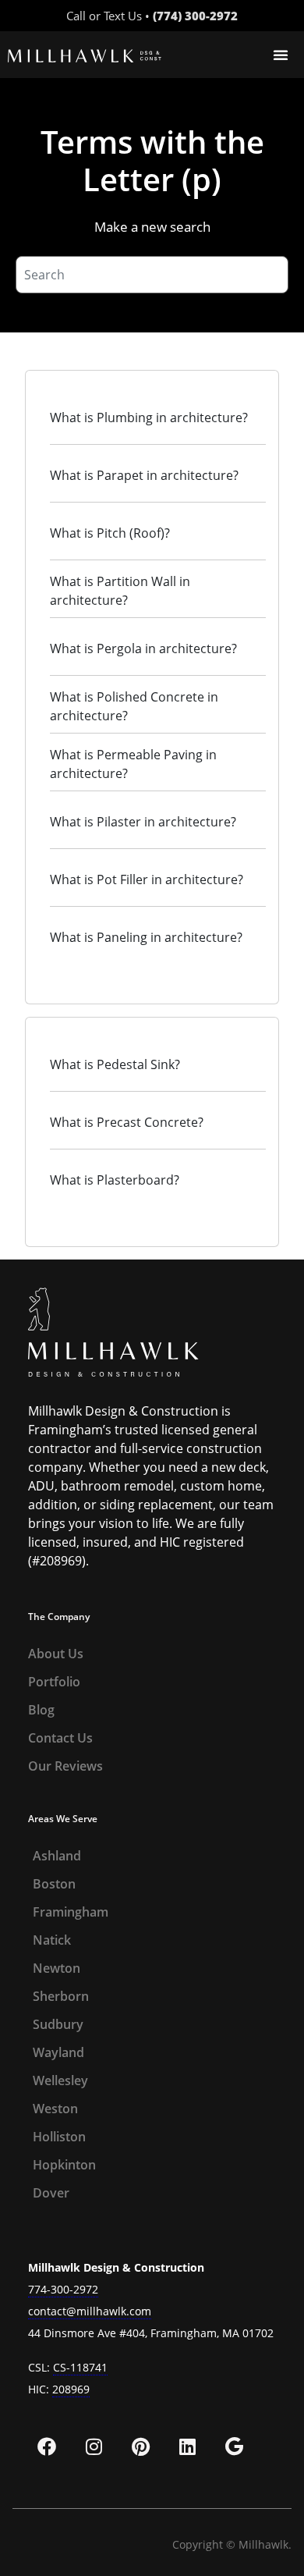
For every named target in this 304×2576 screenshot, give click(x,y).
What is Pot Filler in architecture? (147, 879)
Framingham (71, 1912)
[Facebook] (47, 2446)
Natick (52, 1940)
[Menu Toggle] (281, 55)
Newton (57, 1968)
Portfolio (54, 1682)
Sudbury (58, 2024)
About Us (56, 1654)
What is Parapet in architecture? (144, 475)
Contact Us (60, 1738)
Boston (54, 1884)
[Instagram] (94, 2446)
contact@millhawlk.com (90, 2311)
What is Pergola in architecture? (143, 648)
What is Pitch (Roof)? (110, 533)
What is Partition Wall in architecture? (120, 591)
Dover (51, 2193)
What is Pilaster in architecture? (143, 822)
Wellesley (60, 2080)
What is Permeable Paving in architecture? (133, 764)
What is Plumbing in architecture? (149, 417)
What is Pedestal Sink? (115, 1064)
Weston (55, 2109)
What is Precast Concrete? (127, 1122)
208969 (71, 2389)
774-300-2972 (63, 2289)
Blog (41, 1710)
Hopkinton (64, 2165)
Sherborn (61, 1996)
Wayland (58, 2052)
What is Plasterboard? (115, 1180)
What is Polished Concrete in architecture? (134, 706)
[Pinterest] (140, 2446)
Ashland (57, 1856)
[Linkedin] (187, 2446)
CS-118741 (80, 2367)
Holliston (59, 2137)
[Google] (234, 2446)
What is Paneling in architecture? (146, 937)
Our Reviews (65, 1766)
